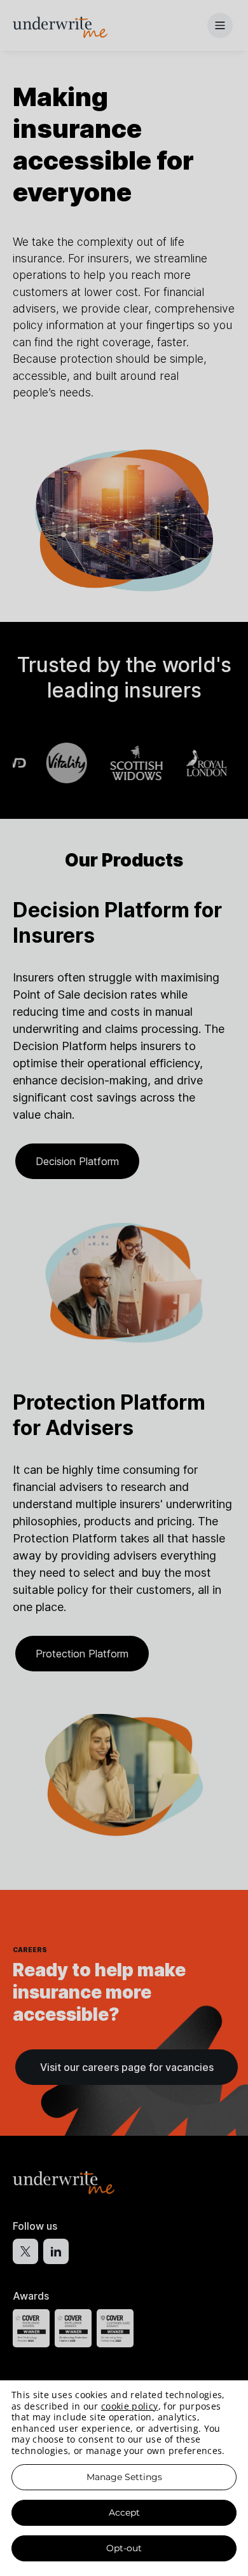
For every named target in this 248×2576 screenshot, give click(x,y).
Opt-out (124, 2548)
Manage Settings (124, 2477)
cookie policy (130, 2406)
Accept (124, 2512)
